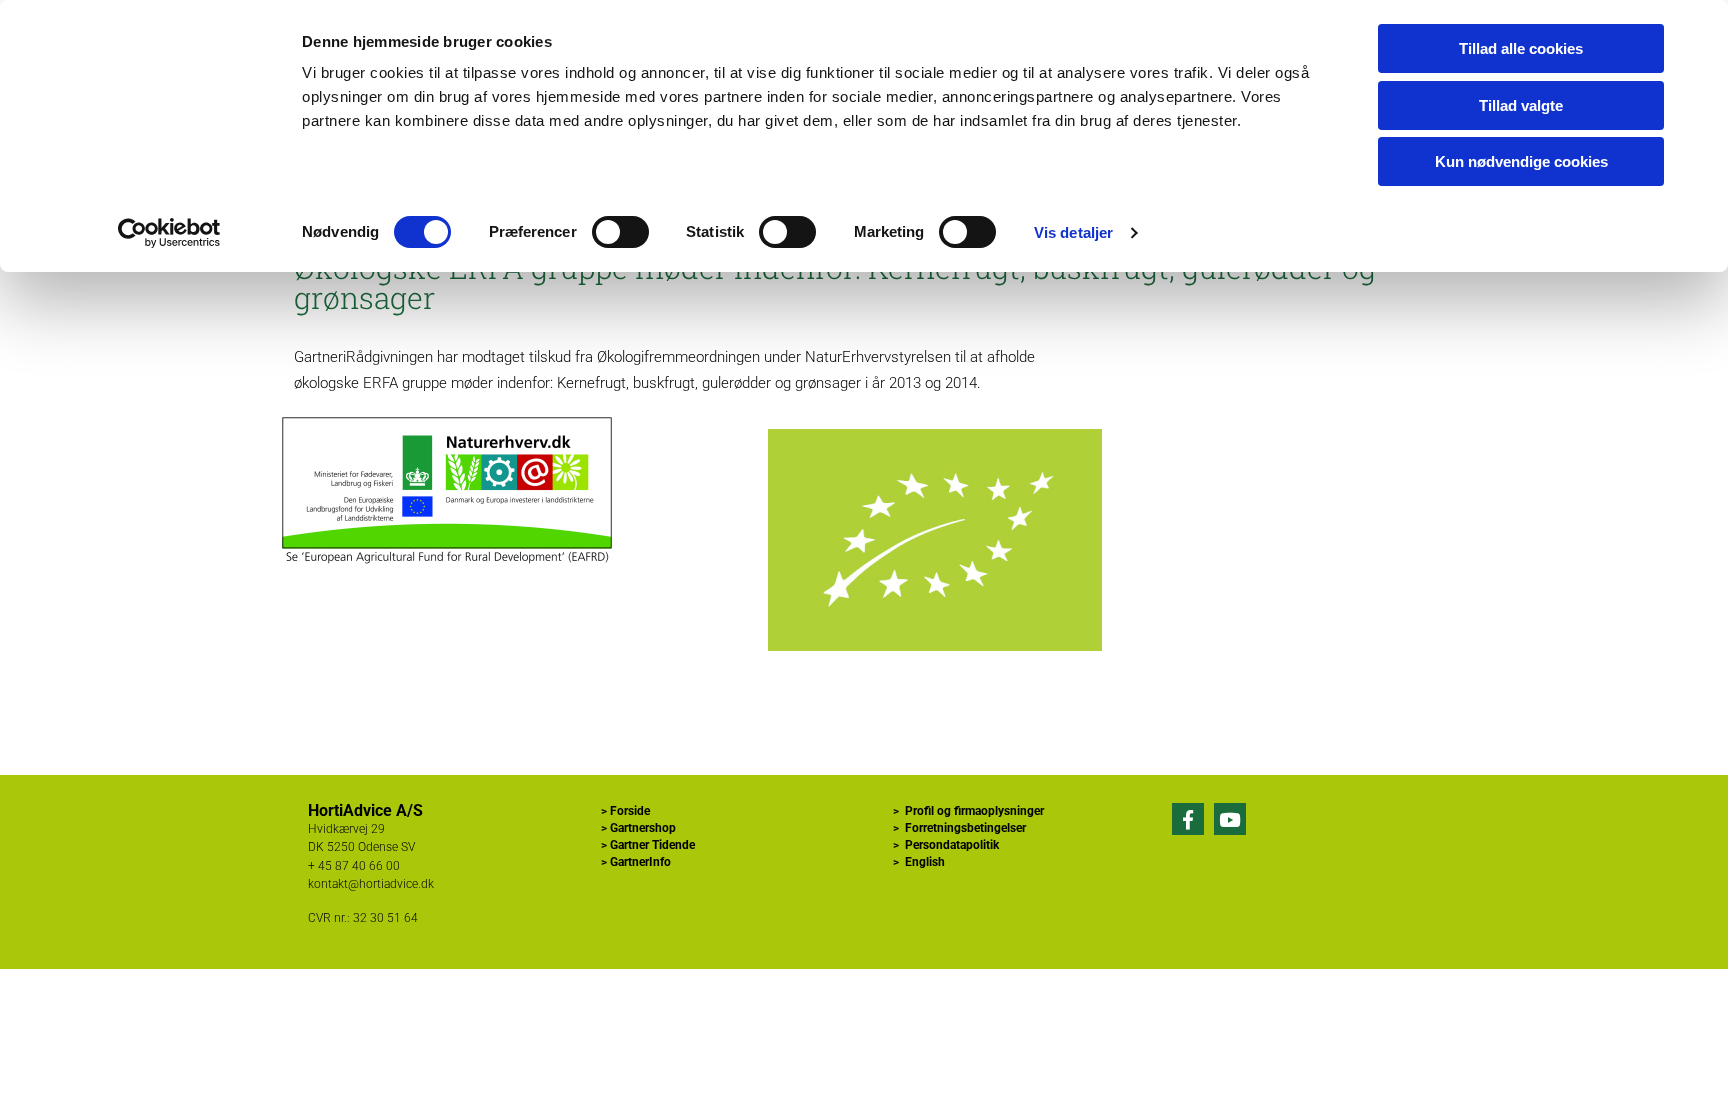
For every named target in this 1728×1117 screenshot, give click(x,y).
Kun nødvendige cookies (1521, 161)
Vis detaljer (1073, 232)
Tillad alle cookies (1521, 48)
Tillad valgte (1521, 105)
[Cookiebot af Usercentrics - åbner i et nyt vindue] (169, 233)
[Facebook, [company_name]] (1188, 819)
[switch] (620, 232)
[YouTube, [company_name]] (1230, 819)
